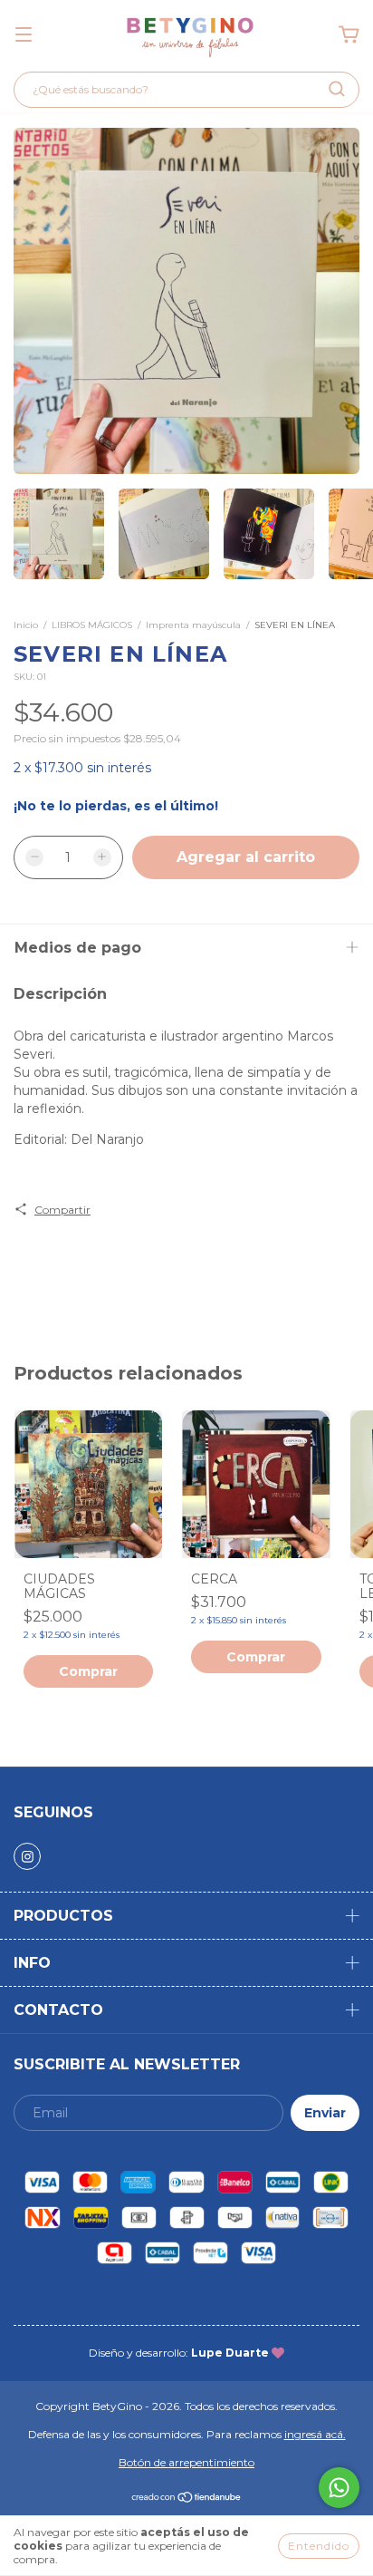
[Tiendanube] (187, 2499)
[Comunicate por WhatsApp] (339, 2488)
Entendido (319, 2546)
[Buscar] (337, 89)
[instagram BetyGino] (27, 1856)
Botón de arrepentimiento (186, 2462)
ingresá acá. (315, 2434)
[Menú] (24, 35)
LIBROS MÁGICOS (92, 625)
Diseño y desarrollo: (179, 2353)
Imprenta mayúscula (195, 625)
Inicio (26, 625)
